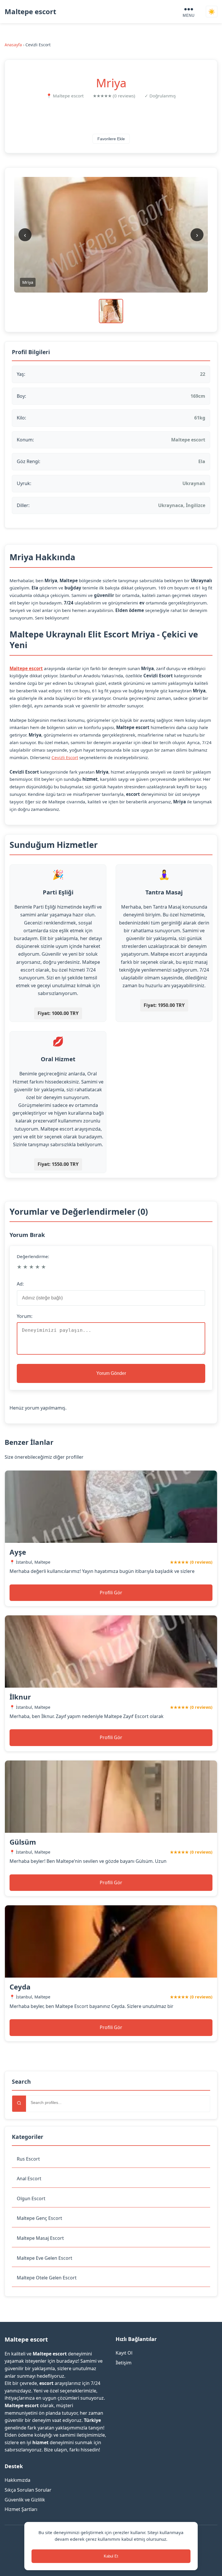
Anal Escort (29, 2179)
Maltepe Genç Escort (39, 2218)
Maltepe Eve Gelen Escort (45, 2258)
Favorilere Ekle (111, 139)
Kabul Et (111, 2556)
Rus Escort (28, 2159)
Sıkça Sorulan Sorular (28, 2490)
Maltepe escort (30, 11)
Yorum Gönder (111, 1373)
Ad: (20, 1284)
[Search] (19, 2104)
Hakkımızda (17, 2480)
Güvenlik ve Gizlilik (25, 2500)
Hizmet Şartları (21, 2509)
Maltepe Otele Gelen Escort (47, 2278)
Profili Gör (111, 1593)
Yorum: (25, 1316)
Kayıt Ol (124, 2353)
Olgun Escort (31, 2198)
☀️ (212, 12)
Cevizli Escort (65, 757)
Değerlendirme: (33, 1256)
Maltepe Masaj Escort (40, 2238)
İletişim (124, 2363)
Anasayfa (13, 45)
